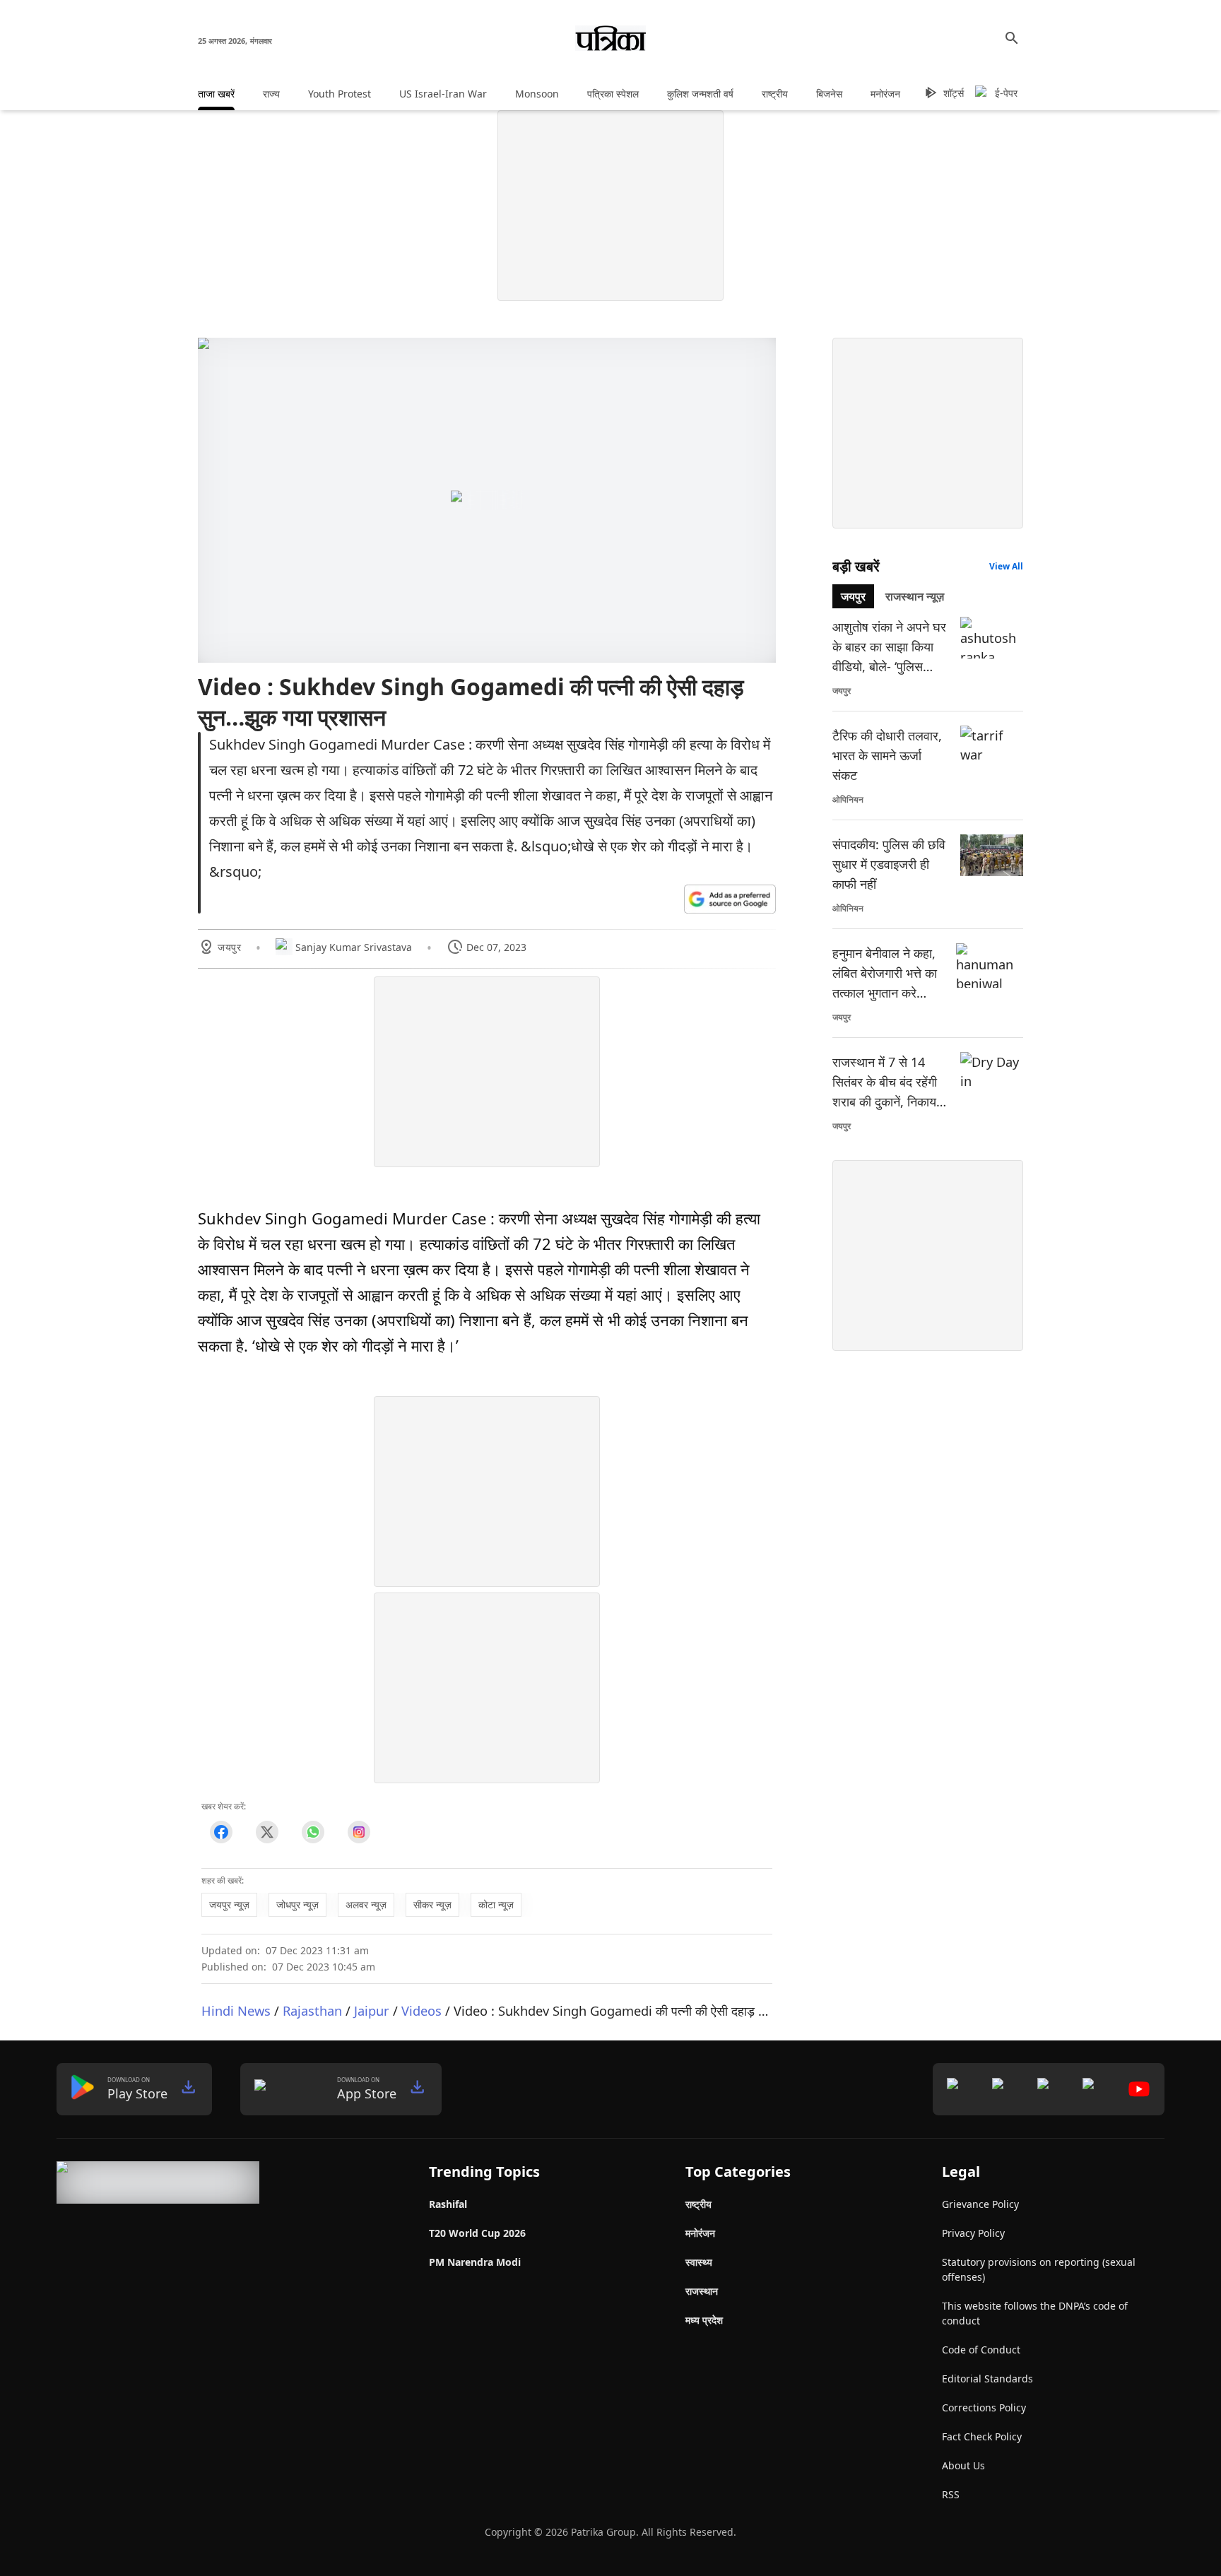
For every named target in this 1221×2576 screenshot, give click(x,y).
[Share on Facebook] (221, 1832)
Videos (421, 2010)
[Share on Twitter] (267, 1832)
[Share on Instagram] (359, 1832)
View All (1006, 566)
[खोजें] (1012, 38)
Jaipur (372, 2010)
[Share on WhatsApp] (313, 1832)
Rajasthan (312, 2010)
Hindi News (236, 2010)
